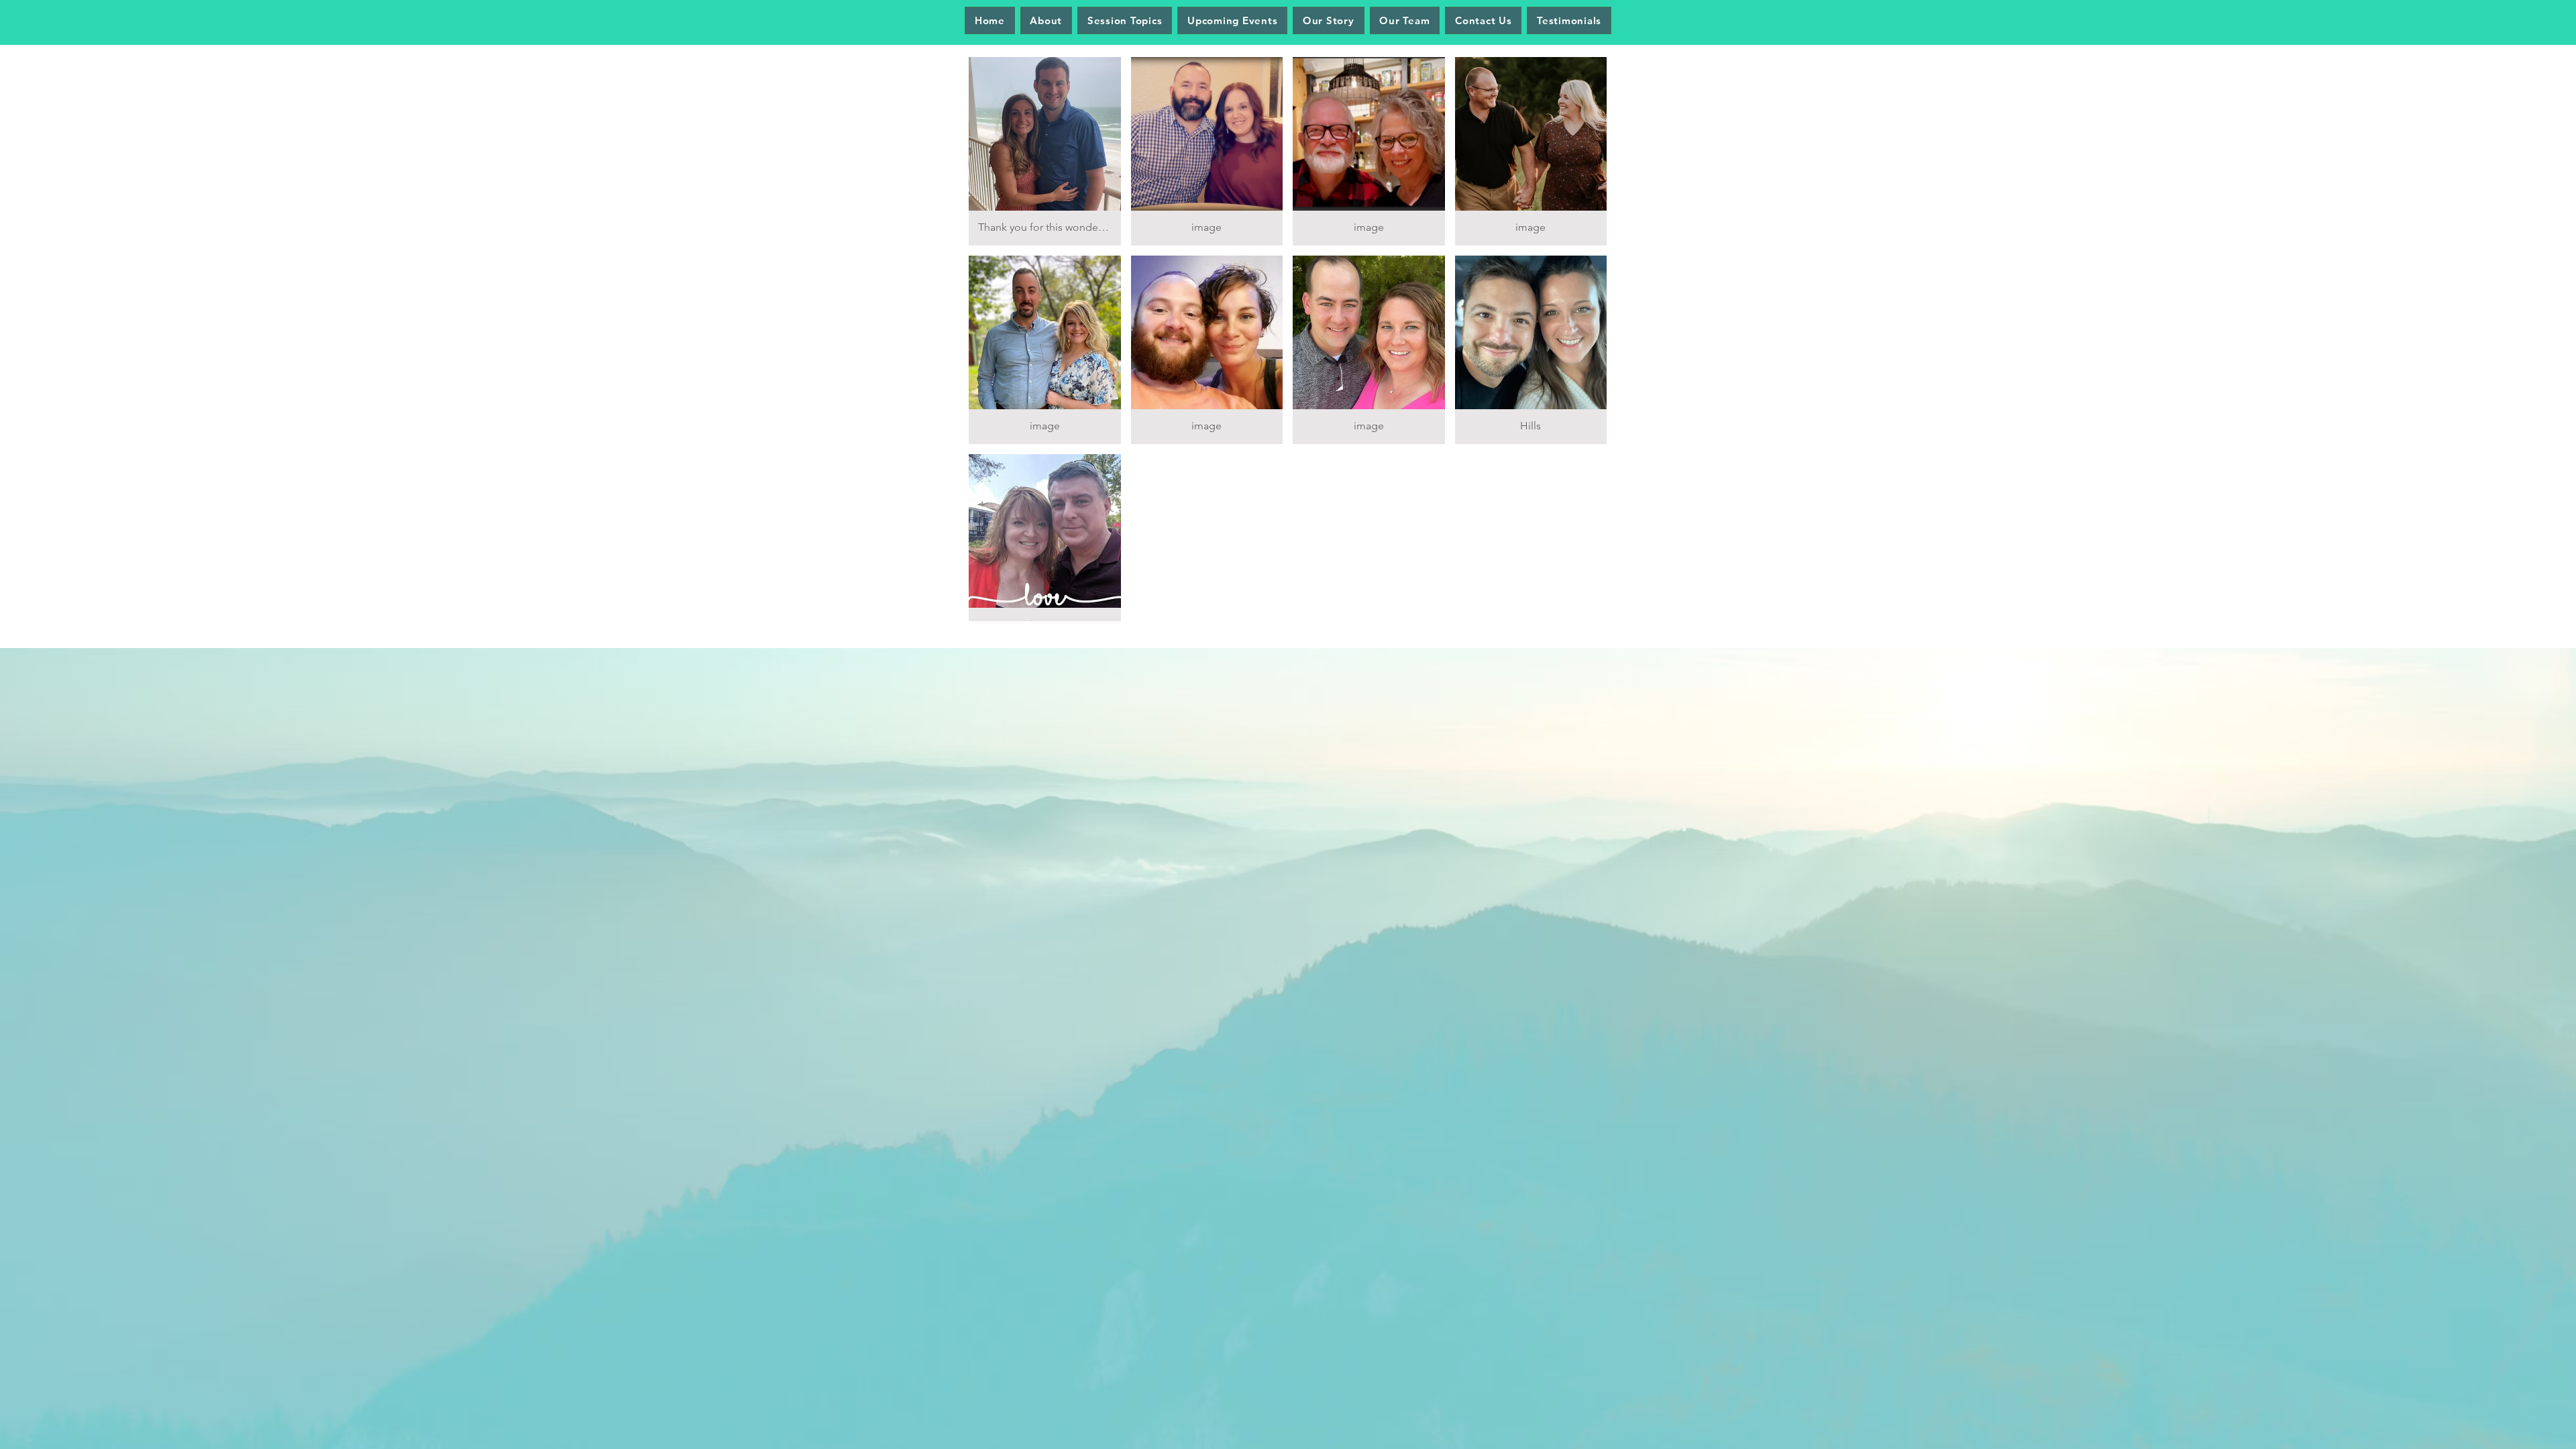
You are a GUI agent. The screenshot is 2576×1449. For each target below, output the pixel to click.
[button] (1045, 151)
